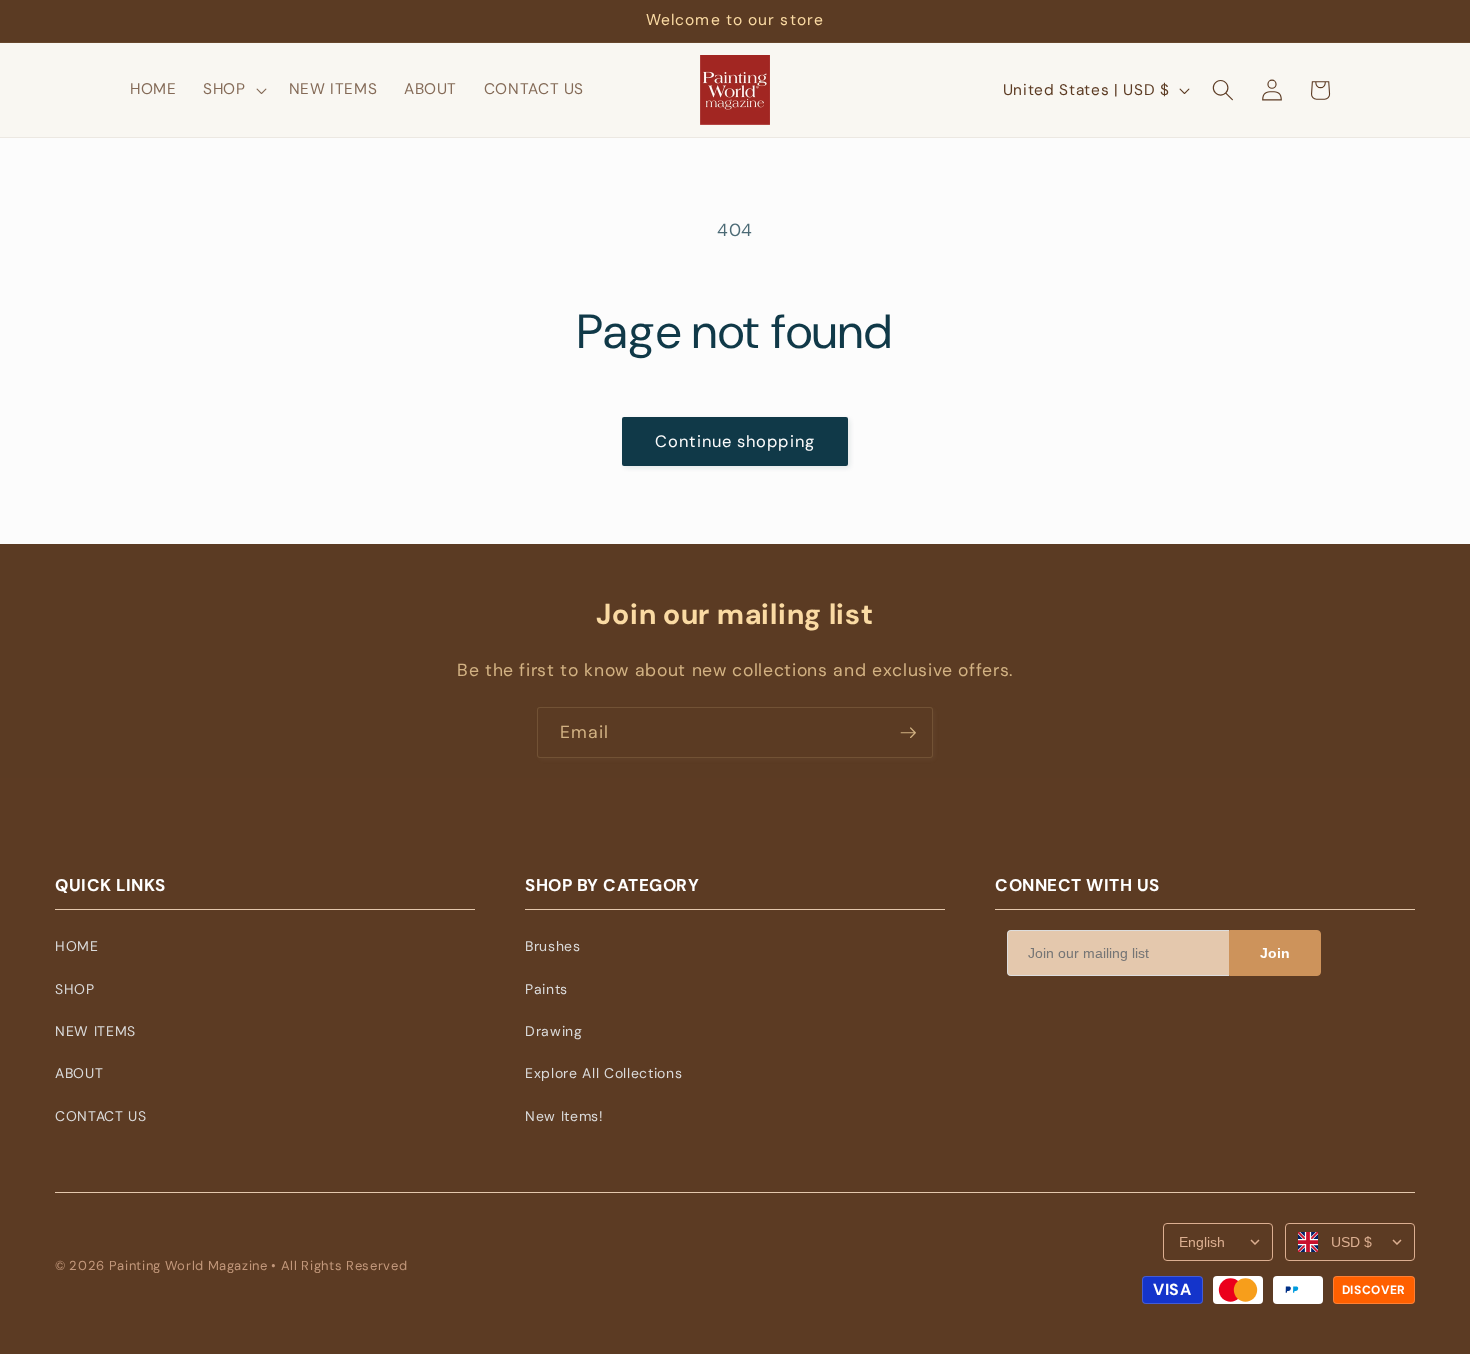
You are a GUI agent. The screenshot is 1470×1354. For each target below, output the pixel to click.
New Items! (564, 1116)
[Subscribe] (908, 733)
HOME (77, 946)
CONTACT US (101, 1116)
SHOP (75, 989)
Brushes (553, 946)
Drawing (554, 1031)
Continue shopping (735, 441)
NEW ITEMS (95, 1031)
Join (1275, 953)
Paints (546, 989)
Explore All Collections (603, 1073)
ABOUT (79, 1073)
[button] (233, 90)
